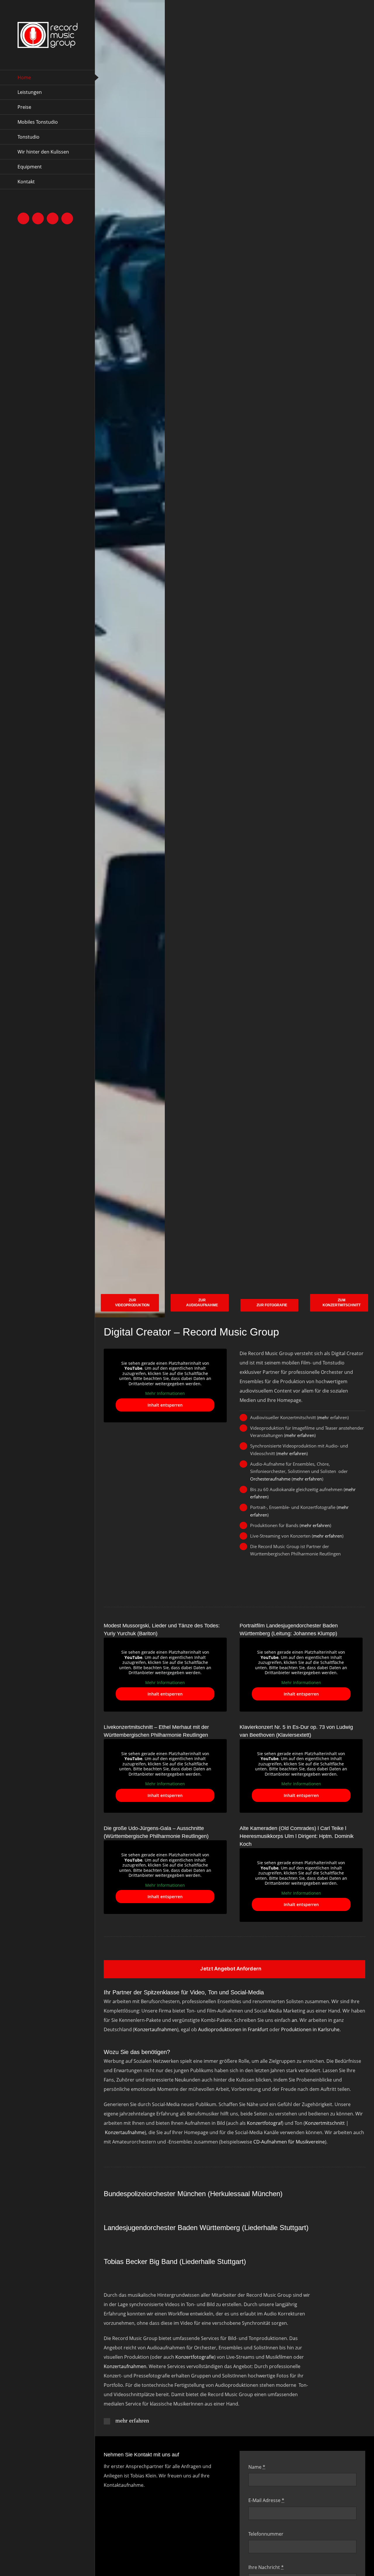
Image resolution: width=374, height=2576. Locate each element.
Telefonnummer (266, 2534)
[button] (207, 2421)
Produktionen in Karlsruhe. (311, 2029)
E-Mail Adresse (266, 2500)
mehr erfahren (300, 1435)
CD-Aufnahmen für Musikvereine (289, 2142)
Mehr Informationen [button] (165, 1393)
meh (323, 1417)
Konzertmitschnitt (325, 2123)
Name (257, 2467)
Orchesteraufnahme (270, 1479)
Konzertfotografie (195, 2357)
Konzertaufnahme (125, 2132)
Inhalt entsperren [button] (165, 1405)
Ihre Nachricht (266, 2567)
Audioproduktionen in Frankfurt (233, 2029)
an (294, 2020)
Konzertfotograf (264, 2123)
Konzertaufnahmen (156, 2029)
